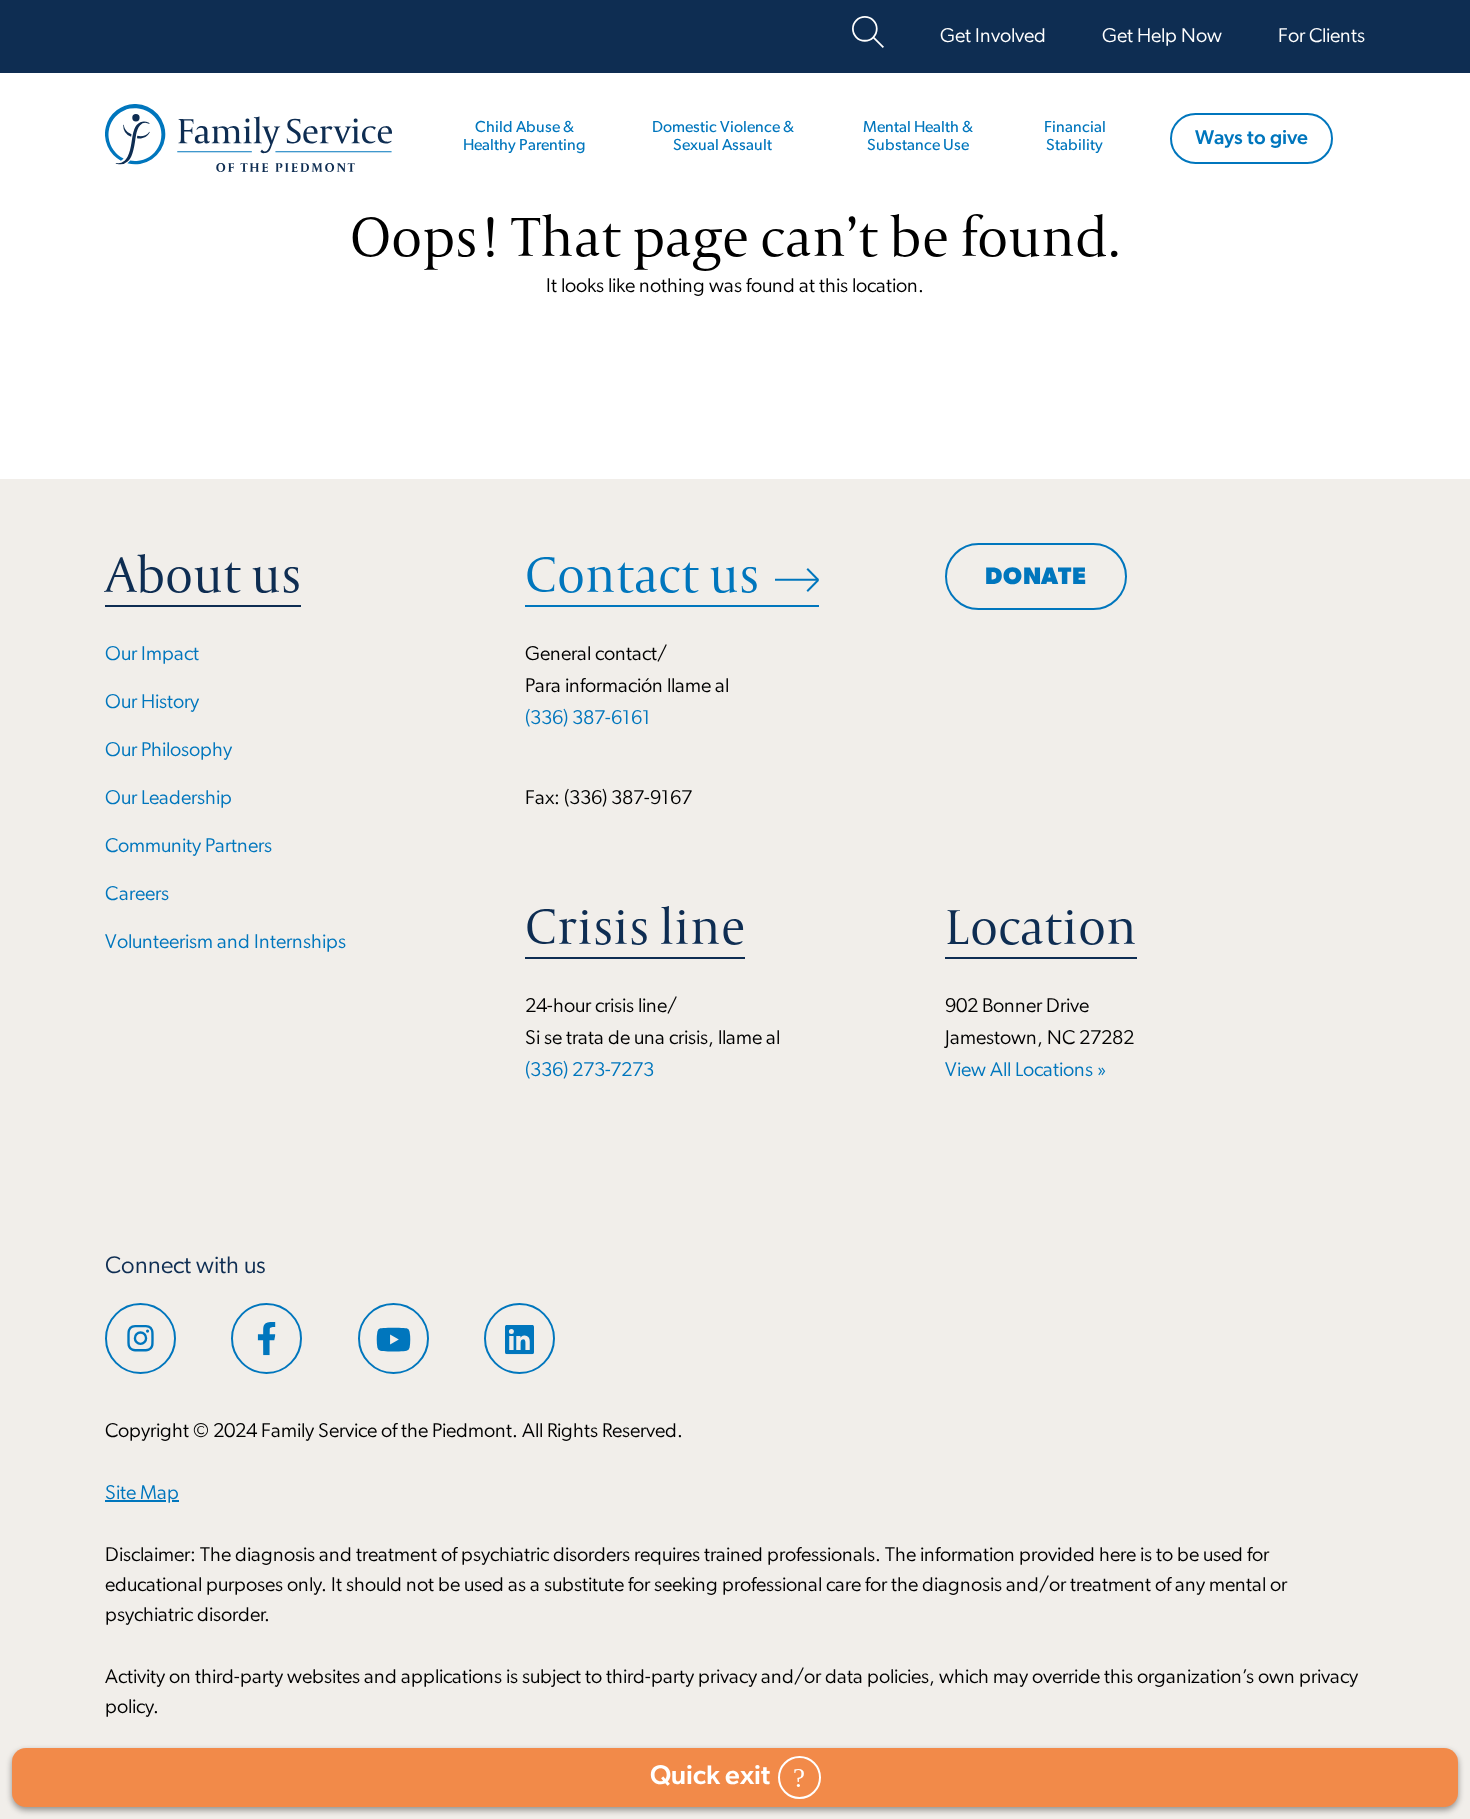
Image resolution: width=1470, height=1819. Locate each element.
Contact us (642, 575)
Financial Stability (1075, 137)
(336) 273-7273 (589, 1071)
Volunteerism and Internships (225, 943)
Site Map (142, 1494)
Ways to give (1251, 139)
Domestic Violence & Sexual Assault (723, 137)
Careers (137, 895)
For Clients (1321, 37)
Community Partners (188, 847)
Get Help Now (1162, 37)
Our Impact (152, 655)
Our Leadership (168, 799)
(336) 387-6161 (588, 719)
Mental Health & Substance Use (918, 137)
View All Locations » (1025, 1071)
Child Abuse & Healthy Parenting (524, 137)
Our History (152, 703)
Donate (1036, 578)
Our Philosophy (168, 751)
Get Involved (993, 37)
